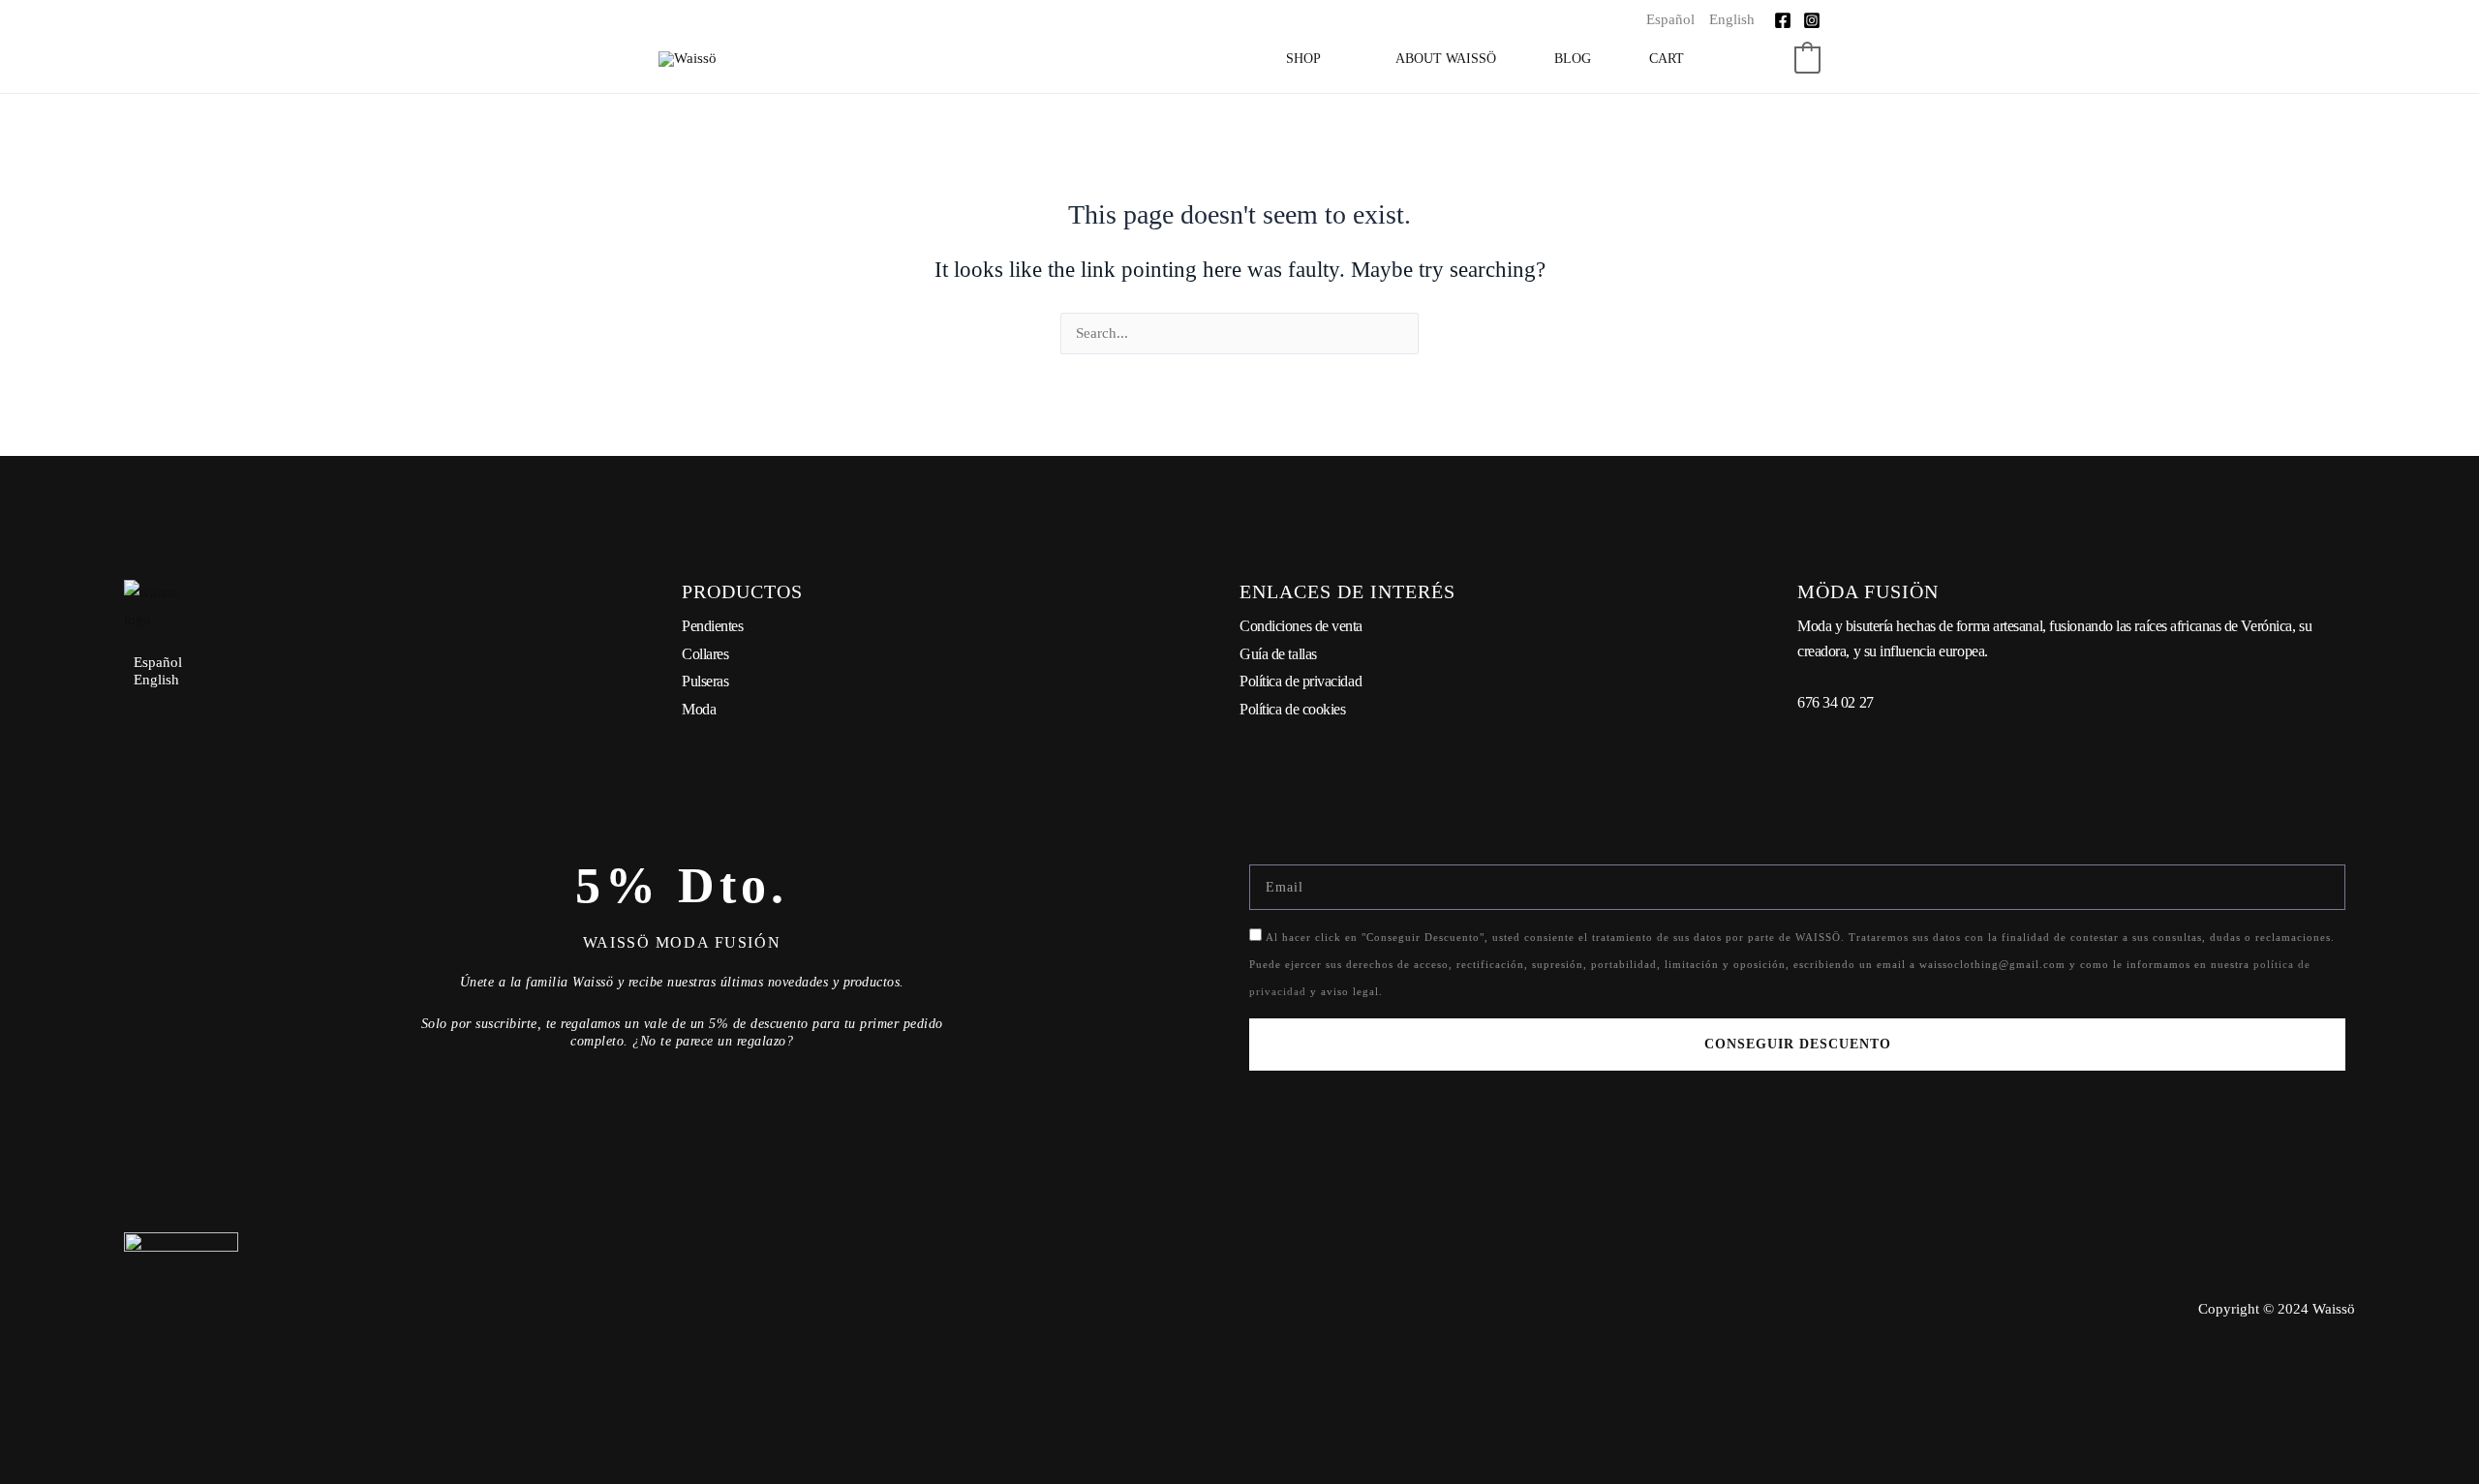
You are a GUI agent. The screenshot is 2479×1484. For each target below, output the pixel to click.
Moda (699, 709)
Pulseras (705, 681)
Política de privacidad (1301, 681)
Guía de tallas (1278, 654)
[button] (1768, 59)
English (1732, 19)
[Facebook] (1783, 20)
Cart (1667, 59)
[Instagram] (1812, 20)
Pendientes (713, 626)
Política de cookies (1292, 709)
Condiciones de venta (1301, 626)
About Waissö (1446, 59)
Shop (1303, 59)
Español (1670, 19)
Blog (1573, 59)
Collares (705, 654)
